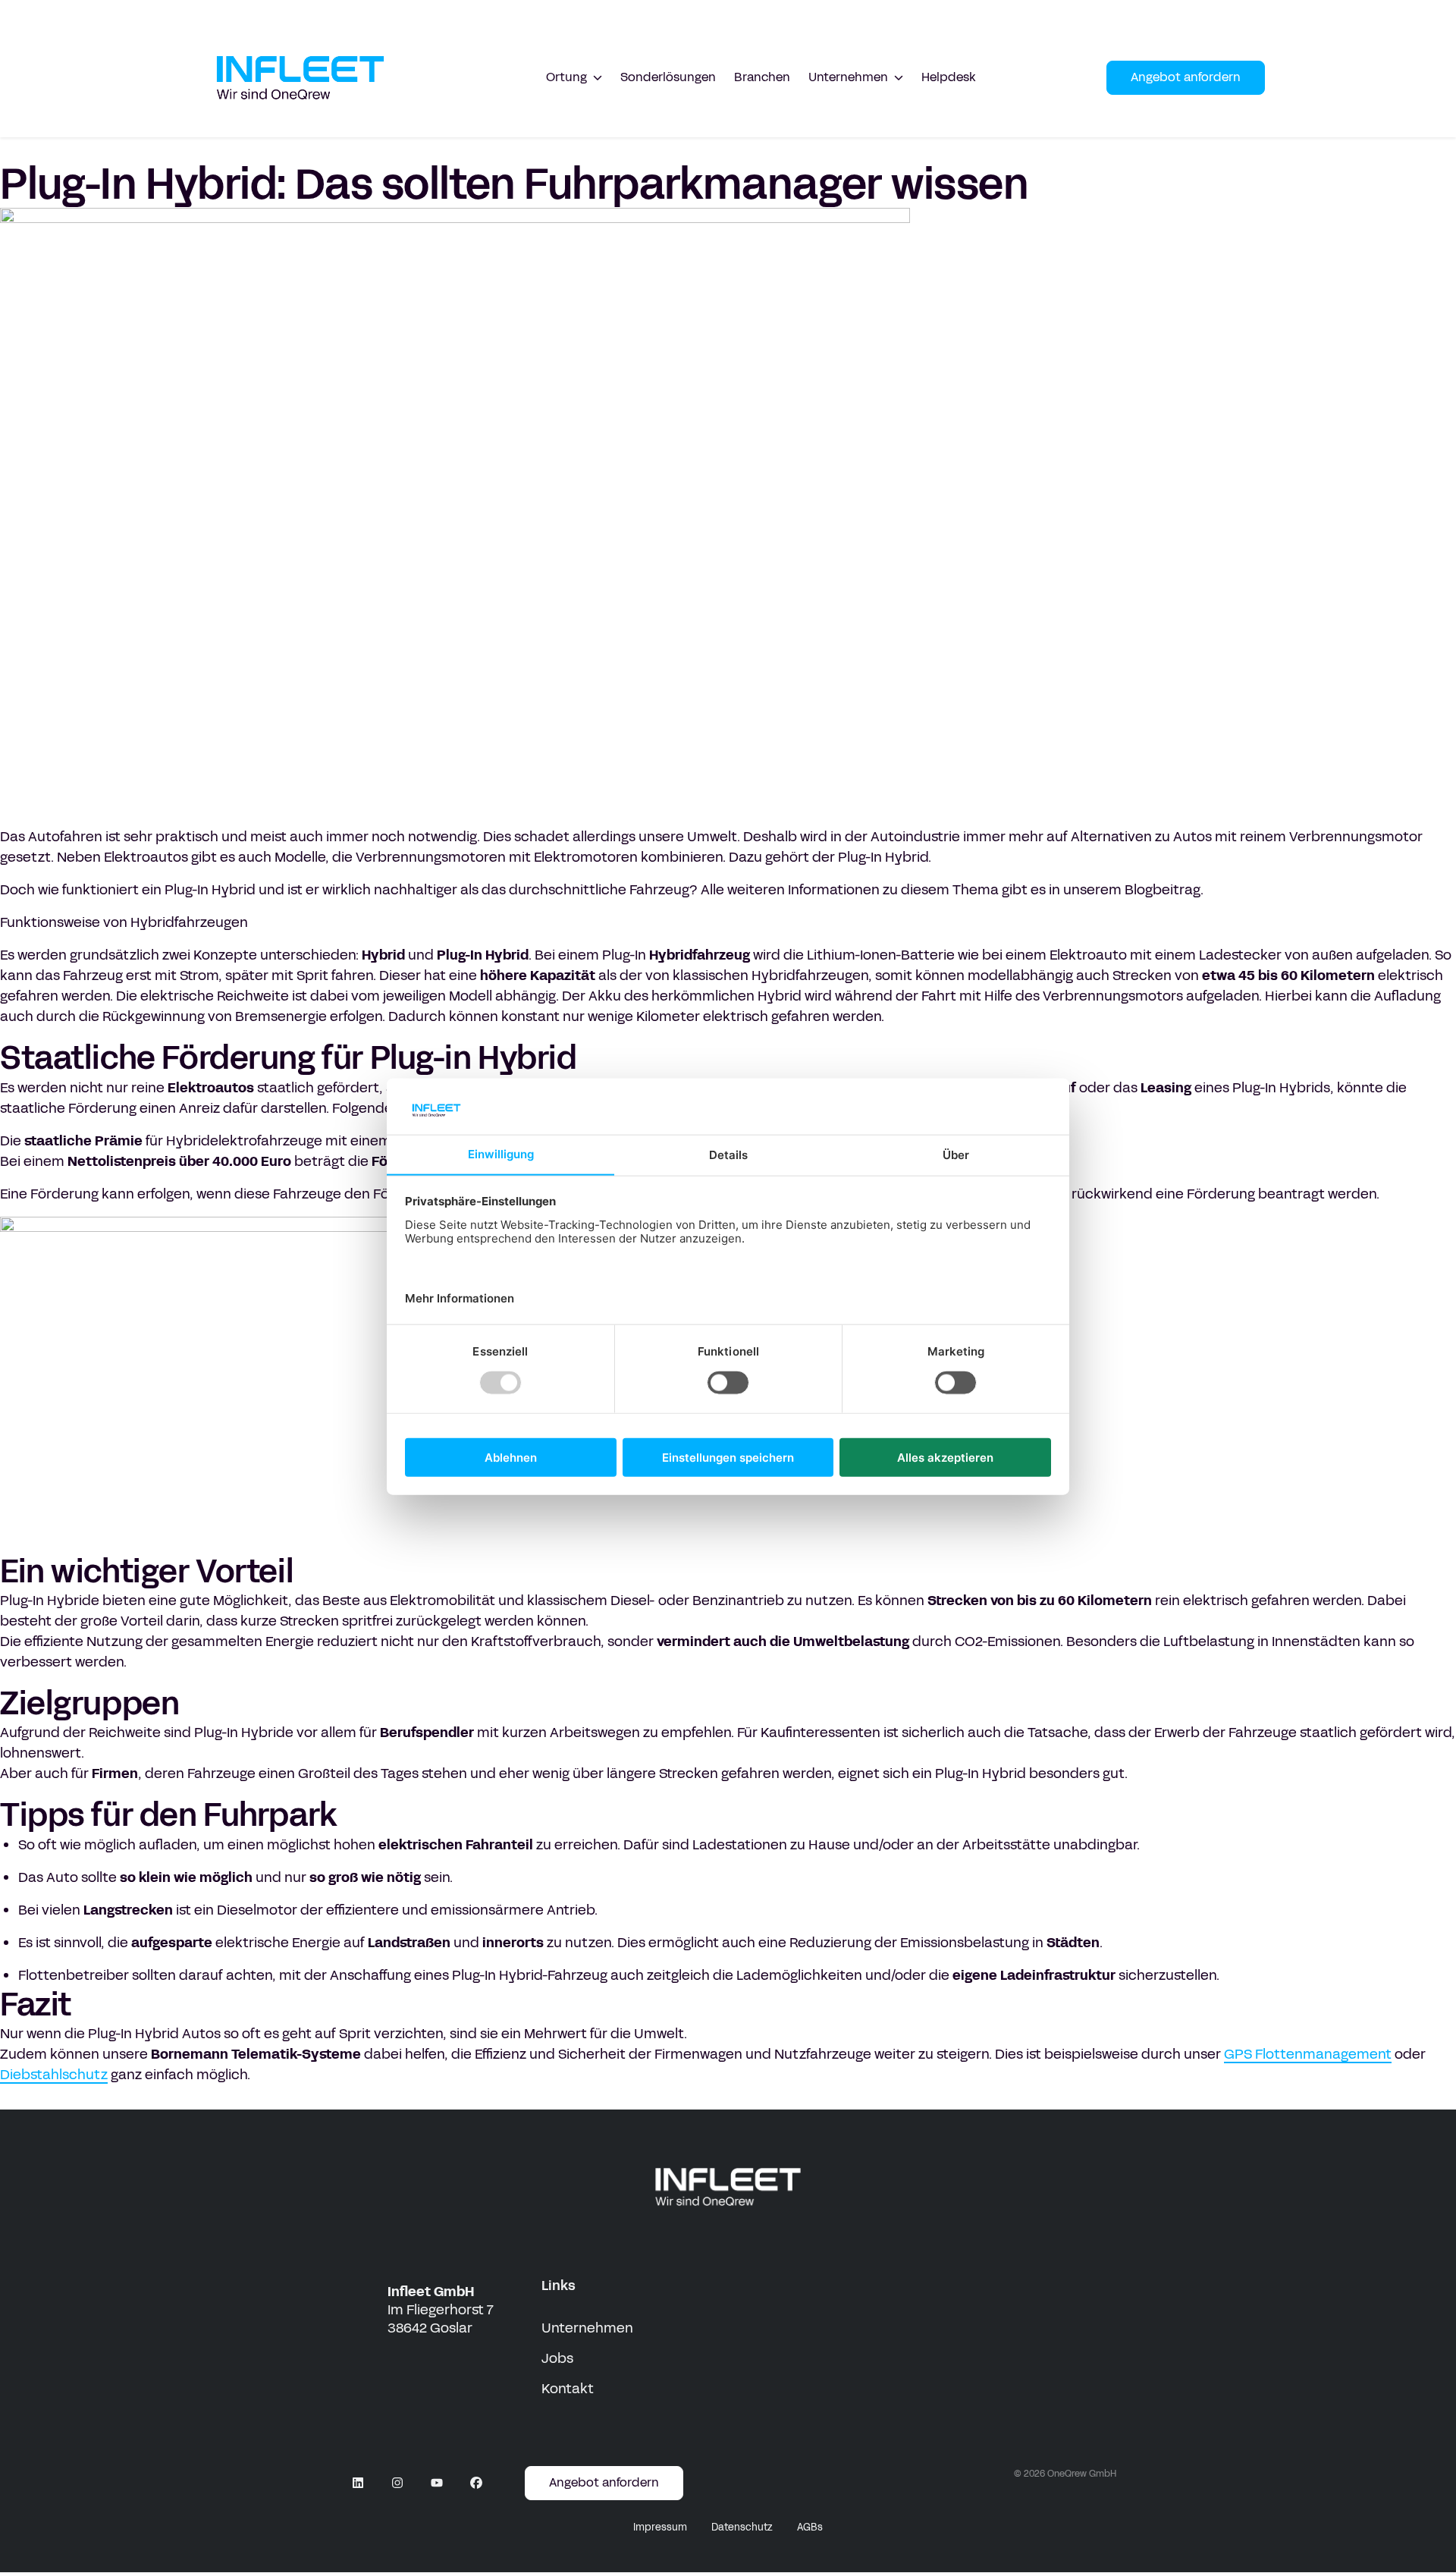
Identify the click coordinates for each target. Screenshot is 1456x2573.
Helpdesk (949, 77)
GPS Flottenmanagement (1308, 2054)
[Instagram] (397, 2483)
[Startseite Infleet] (300, 78)
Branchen (762, 77)
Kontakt (568, 2389)
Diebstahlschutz (54, 2075)
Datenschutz (742, 2527)
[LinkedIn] (358, 2483)
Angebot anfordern (1186, 77)
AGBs (810, 2527)
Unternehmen (587, 2328)
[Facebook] (476, 2483)
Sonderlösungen (668, 77)
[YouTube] (437, 2483)
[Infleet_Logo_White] (728, 2187)
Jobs (557, 2358)
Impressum (660, 2527)
